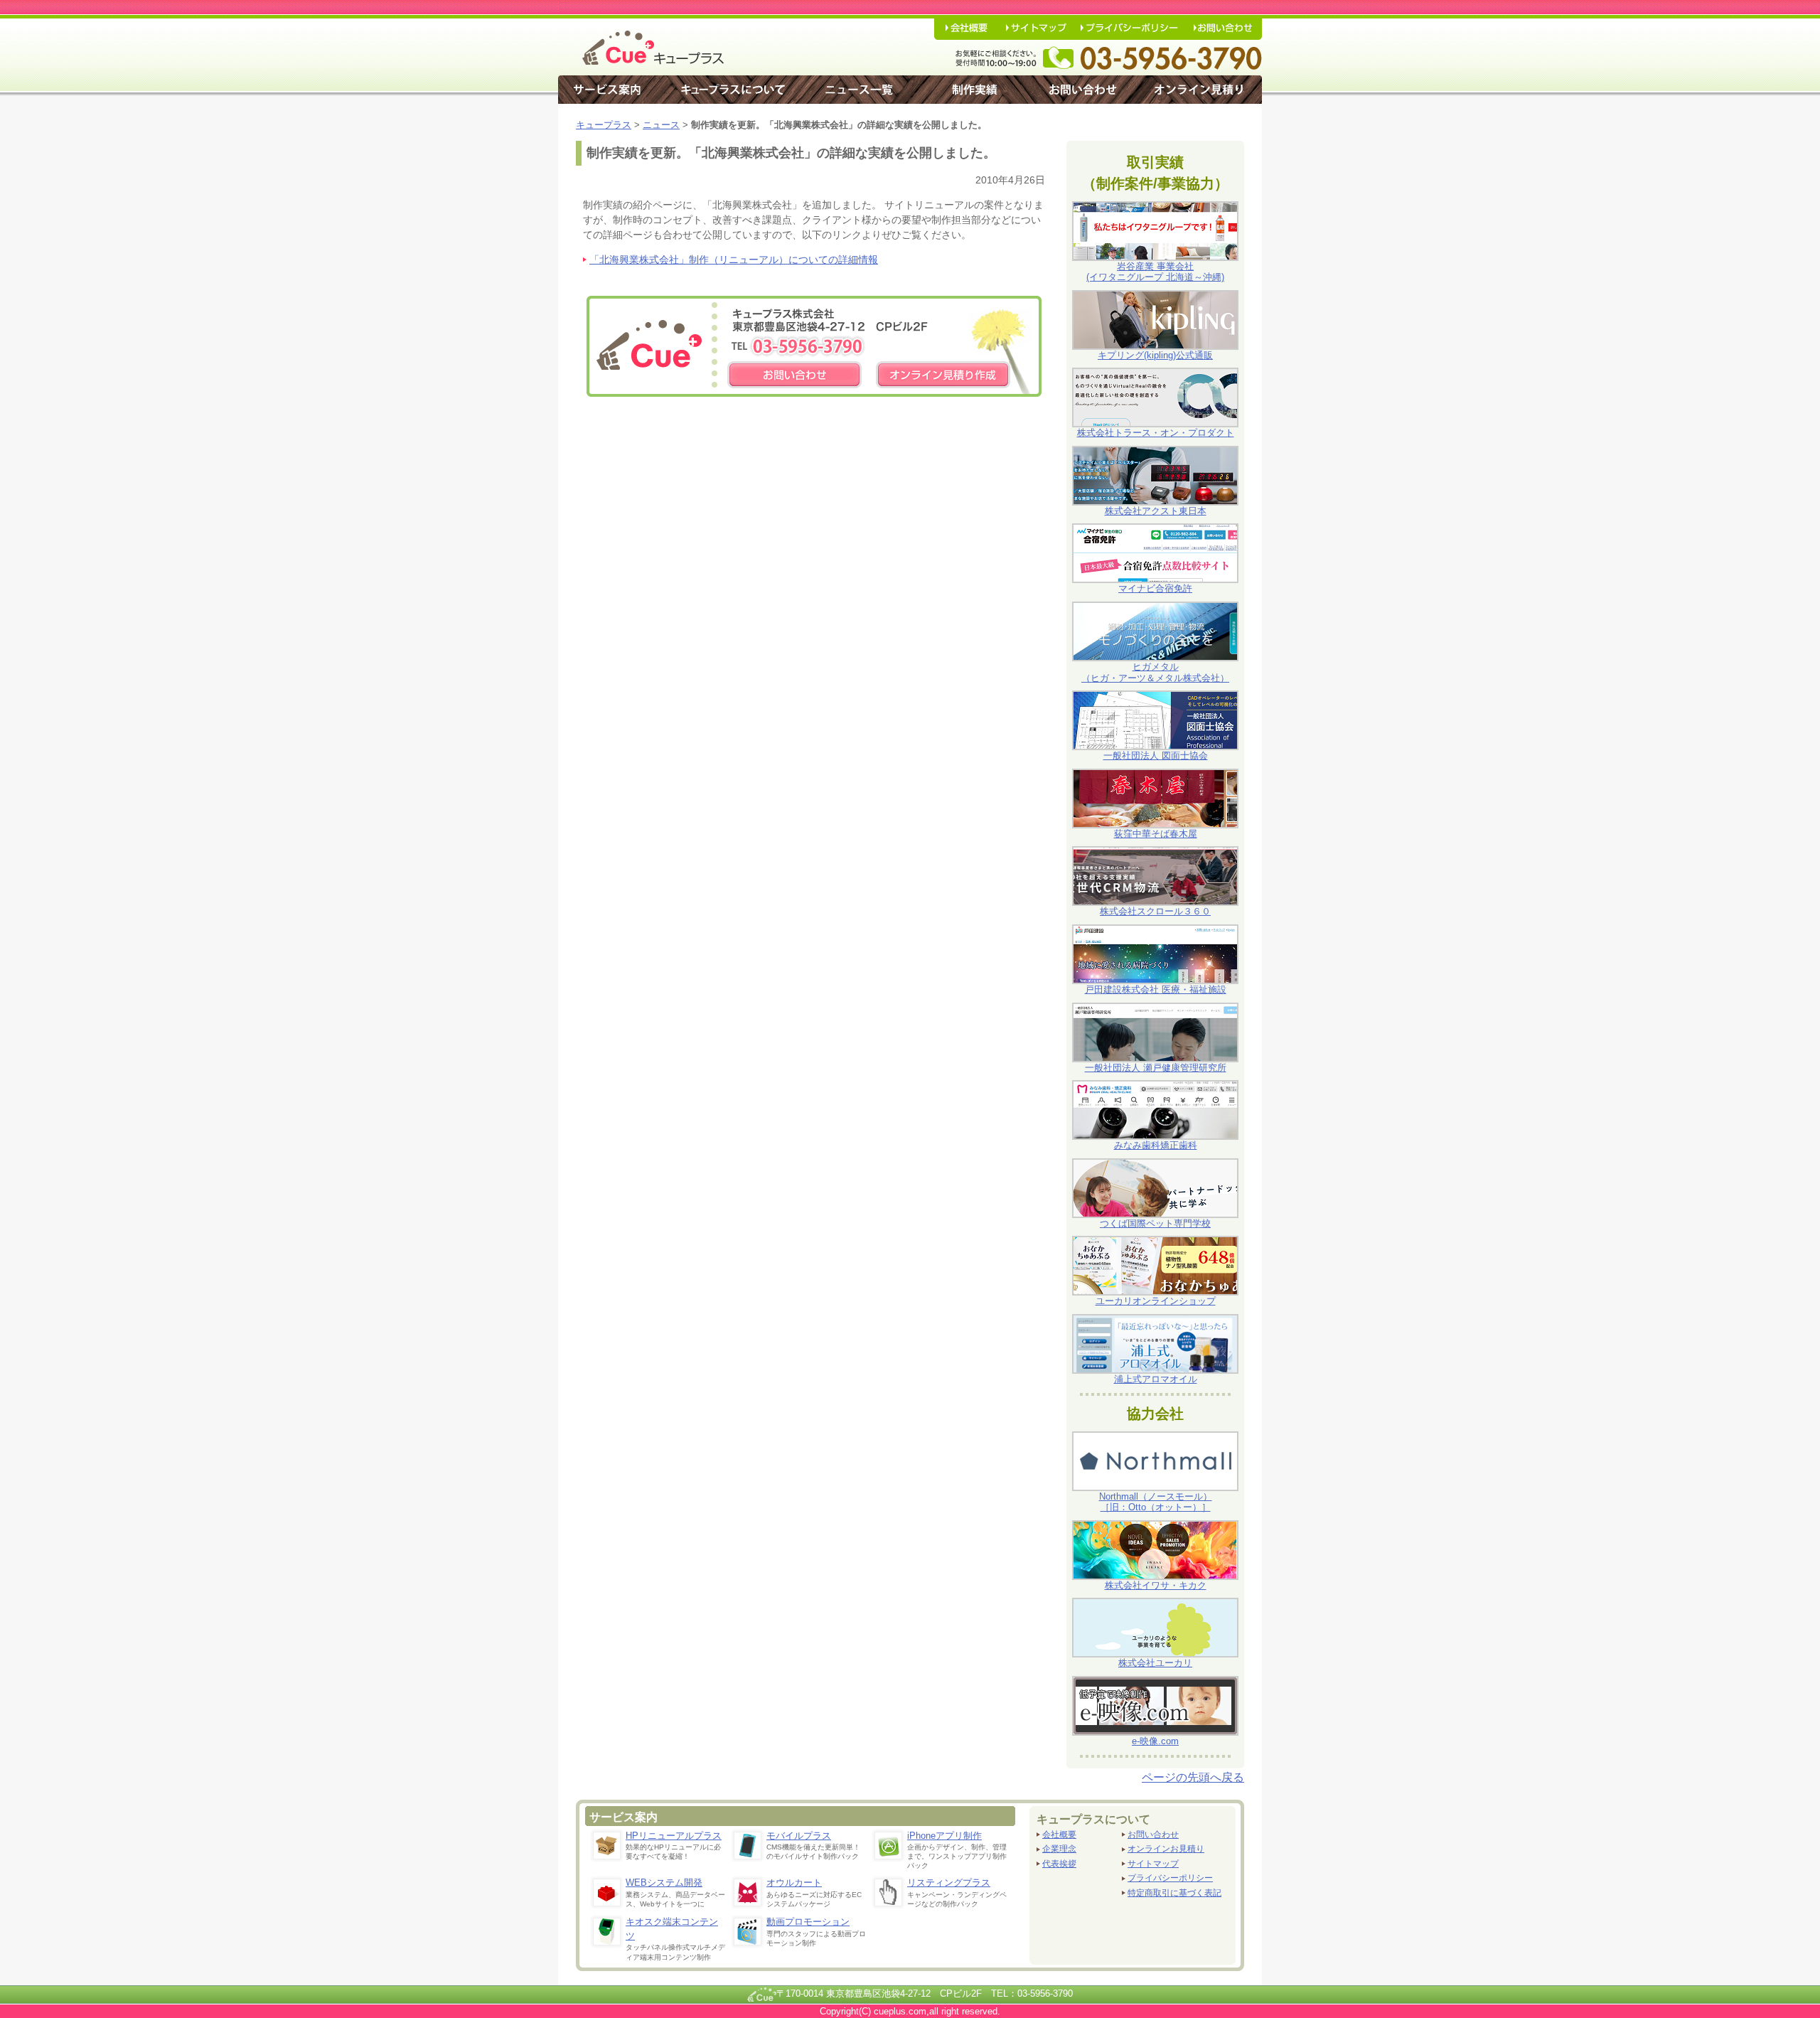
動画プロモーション (808, 1922)
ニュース (661, 125)
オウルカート (794, 1883)
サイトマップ (1153, 1864)
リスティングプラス (949, 1883)
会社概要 (1059, 1835)
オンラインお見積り (1166, 1849)
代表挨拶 (1059, 1864)
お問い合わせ (1153, 1835)
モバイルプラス (799, 1836)
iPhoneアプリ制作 (944, 1836)
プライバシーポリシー (1170, 1878)
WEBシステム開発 (664, 1883)
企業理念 (1059, 1849)
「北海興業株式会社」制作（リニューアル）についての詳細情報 (734, 260)
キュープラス (604, 125)
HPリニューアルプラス (674, 1836)
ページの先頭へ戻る (1193, 1777)
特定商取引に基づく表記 (1174, 1893)
